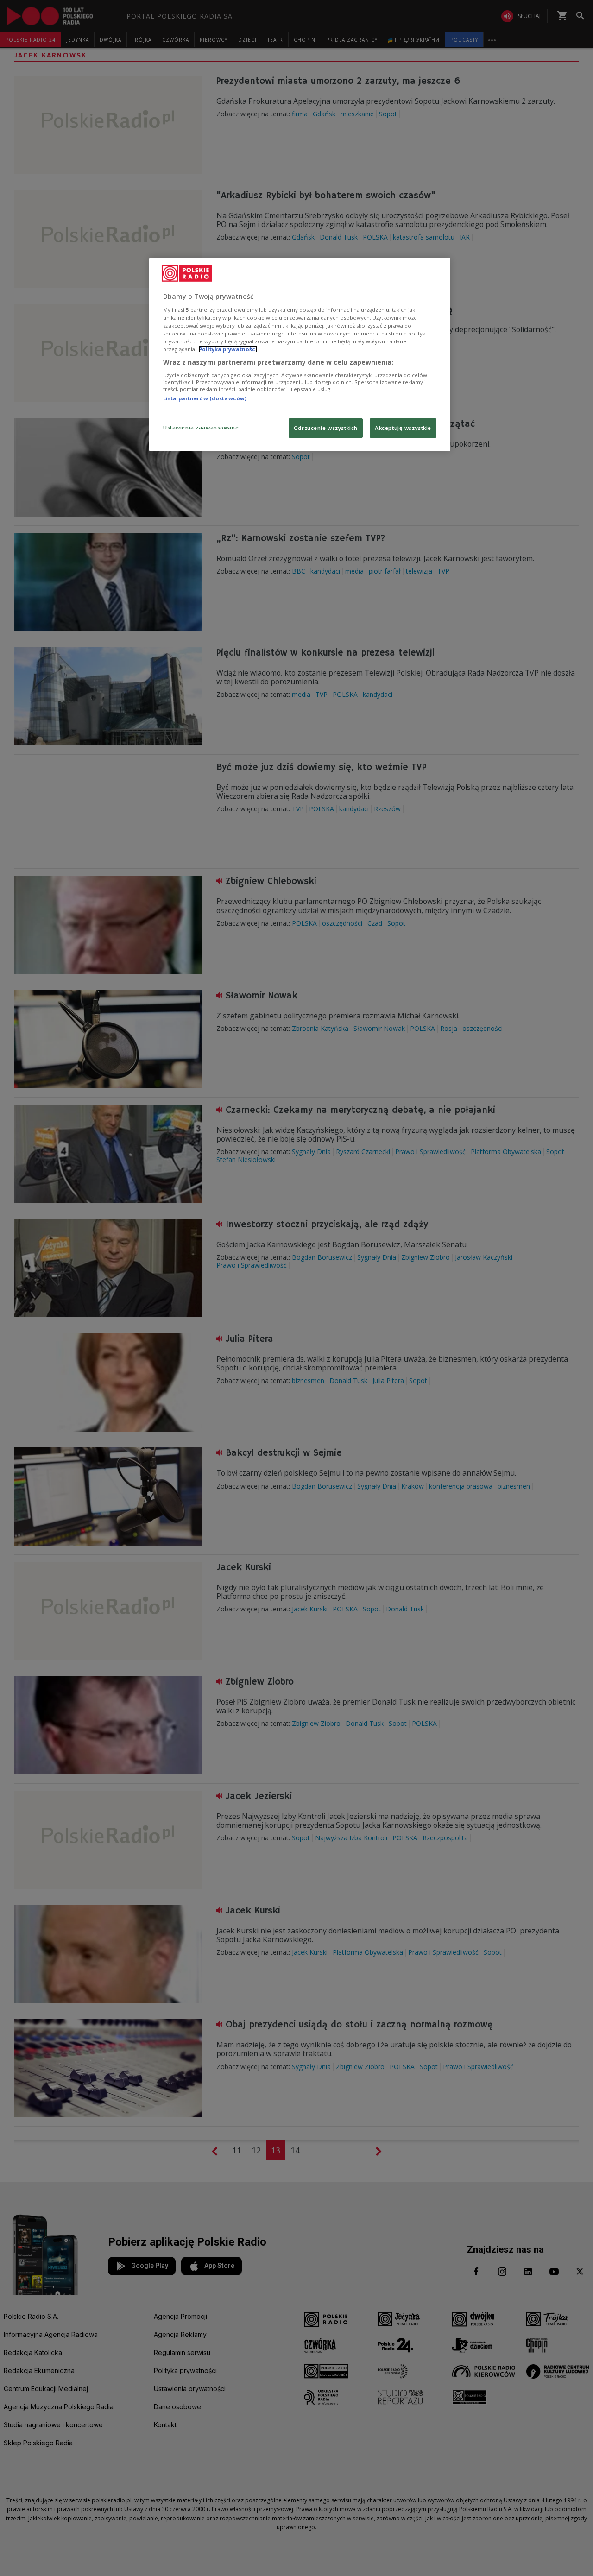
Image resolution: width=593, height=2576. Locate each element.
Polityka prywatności (228, 349)
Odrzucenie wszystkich (326, 428)
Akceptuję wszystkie (403, 428)
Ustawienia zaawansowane (201, 427)
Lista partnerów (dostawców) (205, 398)
